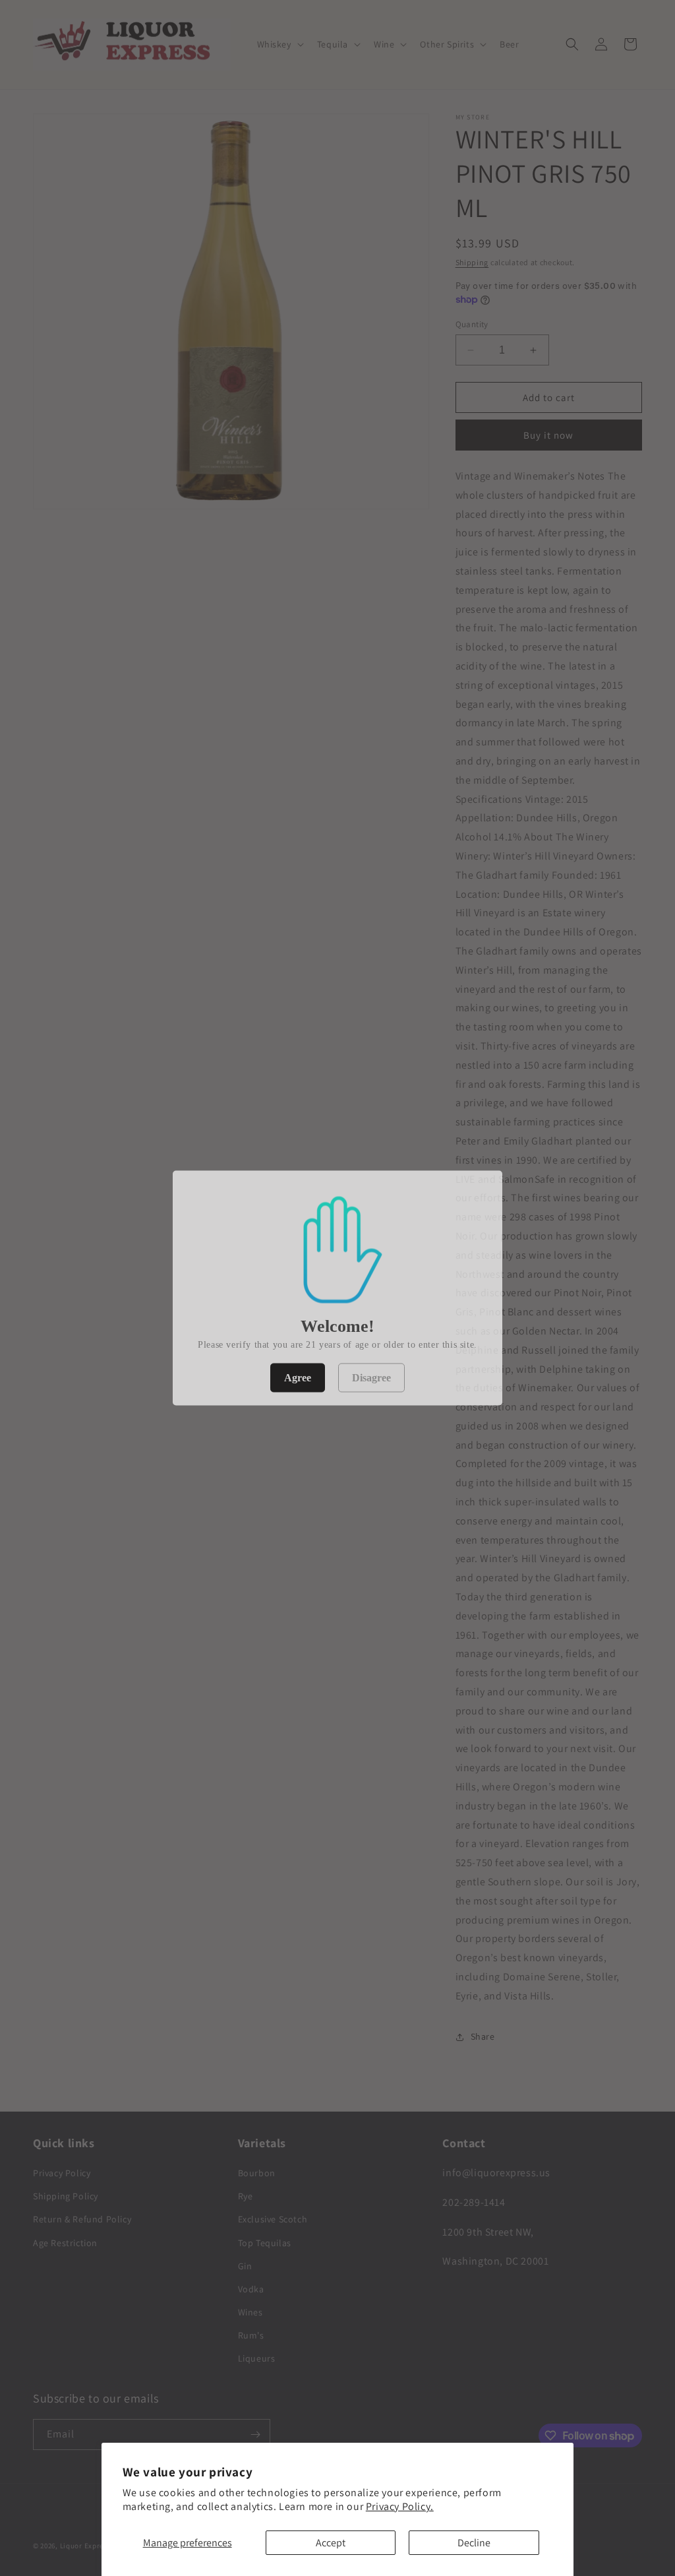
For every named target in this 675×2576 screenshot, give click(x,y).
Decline (474, 2543)
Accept (331, 2543)
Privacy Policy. (400, 2506)
